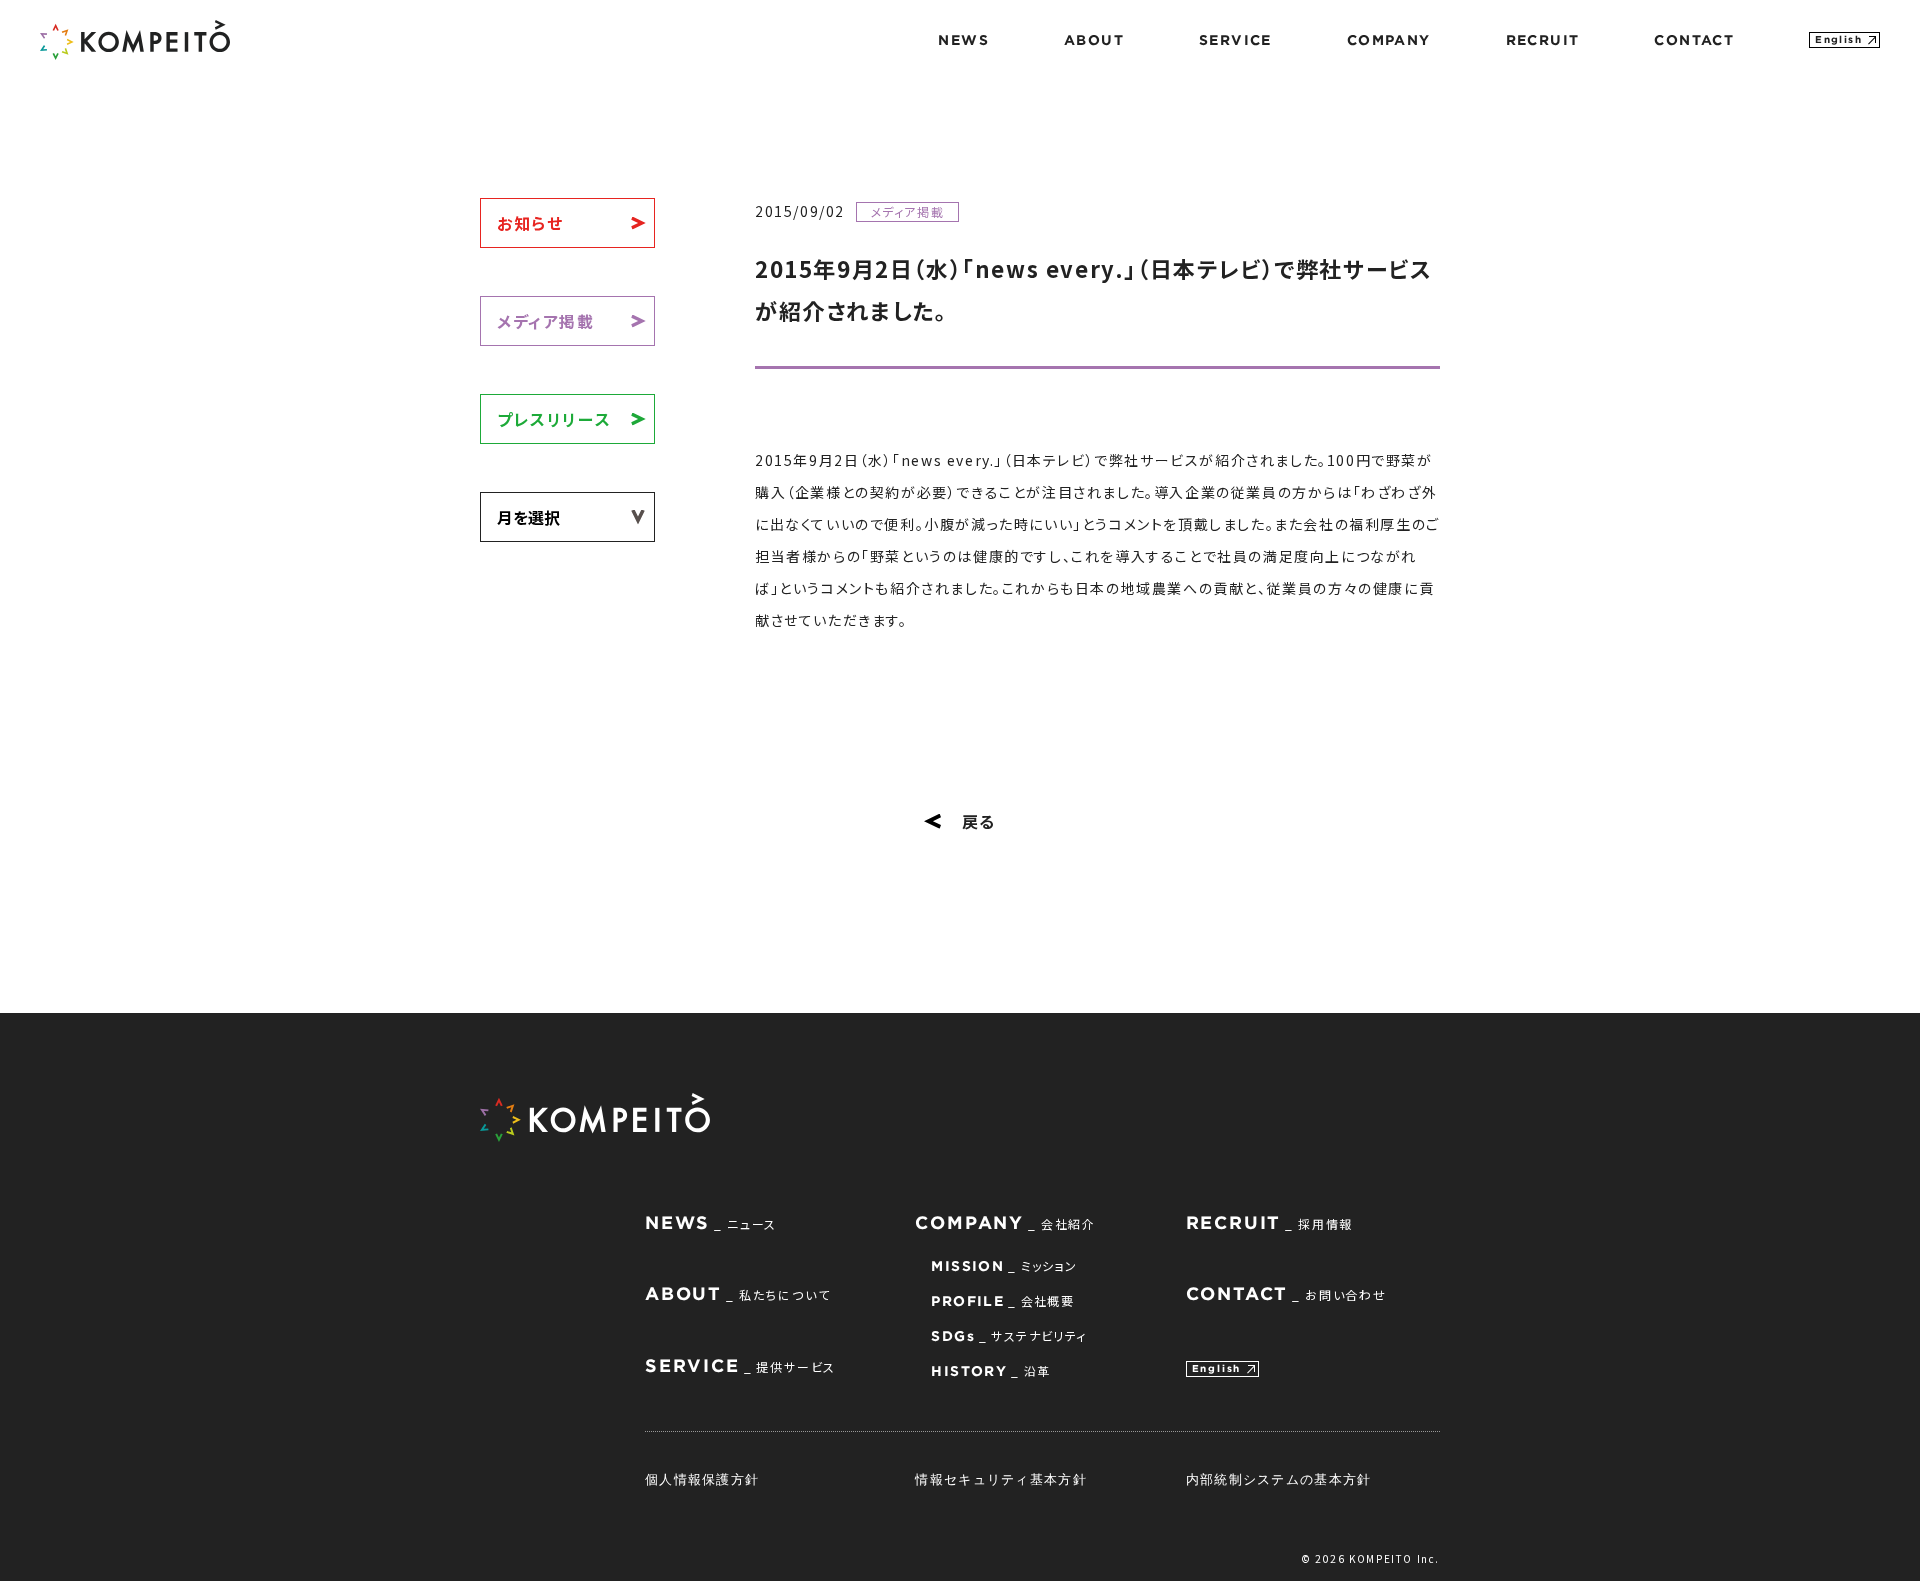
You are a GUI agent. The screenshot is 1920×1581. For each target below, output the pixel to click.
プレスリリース (554, 419)
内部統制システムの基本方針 (1279, 1479)
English (1838, 39)
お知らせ (530, 223)
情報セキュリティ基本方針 (1001, 1479)
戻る (979, 821)
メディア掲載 (546, 321)
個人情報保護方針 (702, 1479)
